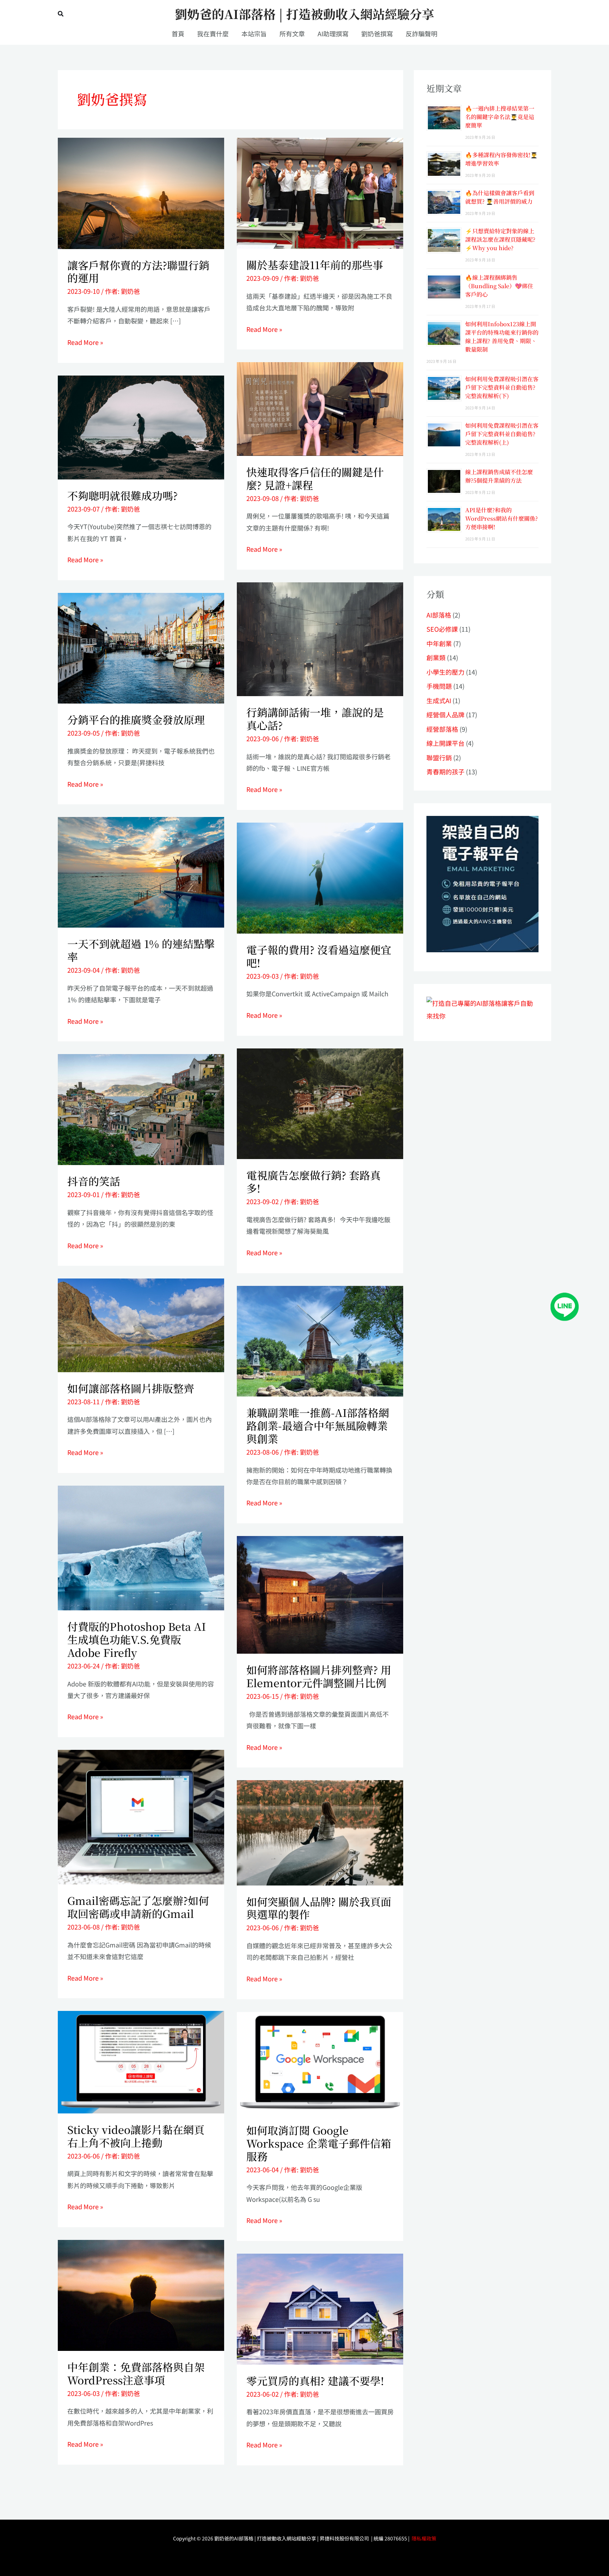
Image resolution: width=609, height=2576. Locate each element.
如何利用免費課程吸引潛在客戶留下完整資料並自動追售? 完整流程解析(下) (502, 387)
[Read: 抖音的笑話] (141, 1109)
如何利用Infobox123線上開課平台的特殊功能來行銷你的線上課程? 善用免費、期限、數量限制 (502, 337)
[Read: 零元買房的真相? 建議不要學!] (320, 2308)
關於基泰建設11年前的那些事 (315, 265)
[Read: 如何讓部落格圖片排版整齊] (141, 1324)
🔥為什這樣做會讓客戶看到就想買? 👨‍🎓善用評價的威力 (500, 197)
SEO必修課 (442, 629)
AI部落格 (439, 615)
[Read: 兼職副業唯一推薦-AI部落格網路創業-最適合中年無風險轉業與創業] (320, 1340)
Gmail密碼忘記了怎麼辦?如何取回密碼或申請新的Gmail (138, 1907)
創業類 (436, 657)
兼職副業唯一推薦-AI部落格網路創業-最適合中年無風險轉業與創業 (318, 1425)
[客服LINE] (565, 1306)
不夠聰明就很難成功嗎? (122, 495)
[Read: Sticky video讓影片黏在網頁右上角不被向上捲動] (141, 2061)
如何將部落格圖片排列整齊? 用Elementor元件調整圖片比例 (319, 1676)
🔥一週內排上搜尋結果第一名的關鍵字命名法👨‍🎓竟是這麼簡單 (500, 117)
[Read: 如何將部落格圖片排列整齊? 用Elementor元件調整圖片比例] (320, 1594)
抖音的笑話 (94, 1181)
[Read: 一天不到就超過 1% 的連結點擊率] (141, 871)
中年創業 (439, 643)
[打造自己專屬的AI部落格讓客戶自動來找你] (482, 883)
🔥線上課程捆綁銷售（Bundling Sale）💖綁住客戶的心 (499, 286)
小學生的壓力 (445, 672)
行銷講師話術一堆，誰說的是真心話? (315, 719)
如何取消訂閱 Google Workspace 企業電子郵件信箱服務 (319, 2143)
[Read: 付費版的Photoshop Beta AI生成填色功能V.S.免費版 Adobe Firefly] (141, 1547)
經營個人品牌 (445, 714)
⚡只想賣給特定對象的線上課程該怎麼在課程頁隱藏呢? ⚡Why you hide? (500, 239)
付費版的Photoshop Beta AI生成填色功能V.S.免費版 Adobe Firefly (137, 1639)
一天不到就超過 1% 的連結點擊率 (141, 950)
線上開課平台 (445, 743)
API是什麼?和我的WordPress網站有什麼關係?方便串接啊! (502, 518)
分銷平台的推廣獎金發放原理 (136, 719)
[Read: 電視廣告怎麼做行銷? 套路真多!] (320, 1103)
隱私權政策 (424, 2538)
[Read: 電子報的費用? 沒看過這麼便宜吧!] (320, 877)
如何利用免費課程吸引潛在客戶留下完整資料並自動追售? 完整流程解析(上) (502, 434)
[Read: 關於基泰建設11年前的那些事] (320, 192)
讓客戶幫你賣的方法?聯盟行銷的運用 (138, 271)
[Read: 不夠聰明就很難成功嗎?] (141, 426)
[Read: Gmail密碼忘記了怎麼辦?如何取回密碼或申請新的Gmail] (141, 1816)
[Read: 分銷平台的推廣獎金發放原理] (141, 647)
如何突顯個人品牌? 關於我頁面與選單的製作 (319, 1908)
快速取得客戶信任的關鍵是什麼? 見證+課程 (315, 478)
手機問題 (439, 686)
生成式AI (439, 700)
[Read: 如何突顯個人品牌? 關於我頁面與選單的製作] (320, 1832)
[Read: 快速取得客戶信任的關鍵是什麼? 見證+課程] (320, 408)
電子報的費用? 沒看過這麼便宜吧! (319, 956)
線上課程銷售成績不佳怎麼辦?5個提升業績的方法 (499, 476)
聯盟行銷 (439, 757)
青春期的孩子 (445, 772)
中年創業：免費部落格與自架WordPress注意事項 (136, 2373)
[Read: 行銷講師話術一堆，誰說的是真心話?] (320, 638)
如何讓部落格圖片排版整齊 (131, 1388)
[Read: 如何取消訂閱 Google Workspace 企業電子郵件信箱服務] (320, 2062)
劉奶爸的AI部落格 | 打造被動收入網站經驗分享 (304, 14)
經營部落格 (442, 729)
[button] (61, 14)
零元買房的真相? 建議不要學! (315, 2380)
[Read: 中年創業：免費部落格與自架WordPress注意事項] (141, 2294)
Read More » (85, 342)
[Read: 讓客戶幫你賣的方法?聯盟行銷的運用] (141, 192)
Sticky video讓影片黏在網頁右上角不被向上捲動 (136, 2136)
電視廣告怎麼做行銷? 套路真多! (313, 1181)
